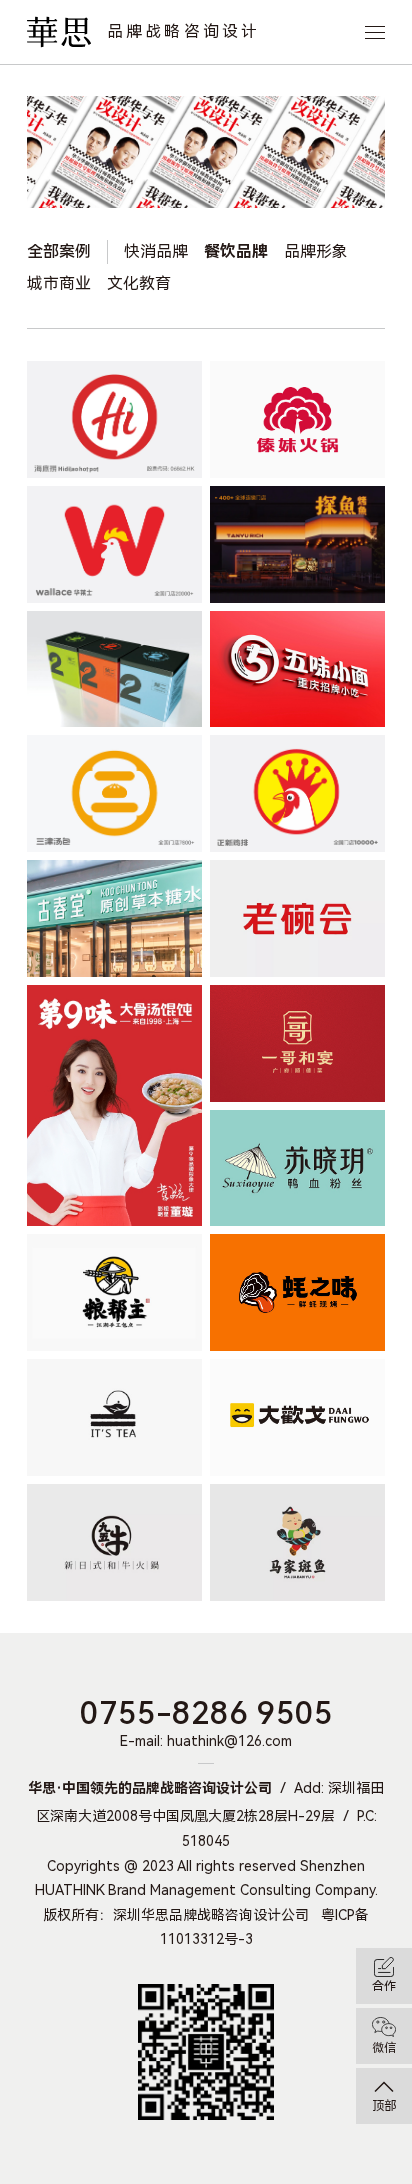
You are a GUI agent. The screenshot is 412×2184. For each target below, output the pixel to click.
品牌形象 (316, 251)
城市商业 (59, 283)
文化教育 (139, 283)
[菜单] (375, 32)
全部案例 (59, 251)
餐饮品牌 (236, 251)
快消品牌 (156, 251)
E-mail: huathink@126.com (206, 1741)
